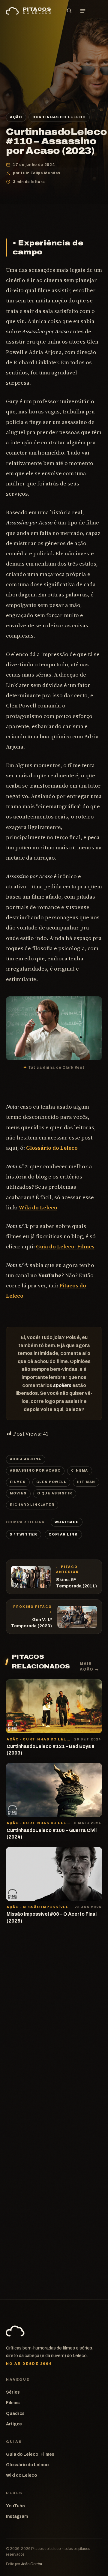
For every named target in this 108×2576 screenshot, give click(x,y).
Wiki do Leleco (38, 1207)
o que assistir (55, 1493)
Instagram (17, 2516)
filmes (18, 1482)
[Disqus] (54, 2012)
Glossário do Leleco (52, 1148)
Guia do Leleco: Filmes (65, 1246)
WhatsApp (67, 1522)
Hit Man (86, 1482)
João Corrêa (31, 2564)
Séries (13, 2392)
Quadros (15, 2413)
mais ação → (90, 1666)
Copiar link (63, 1534)
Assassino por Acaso (35, 1471)
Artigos (14, 2424)
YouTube (15, 2506)
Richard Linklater (32, 1505)
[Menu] (83, 11)
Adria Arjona (26, 1459)
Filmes (13, 2403)
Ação (16, 117)
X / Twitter (24, 1534)
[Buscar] (69, 11)
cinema (80, 1471)
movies (18, 1493)
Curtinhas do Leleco (59, 117)
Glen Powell (51, 1482)
